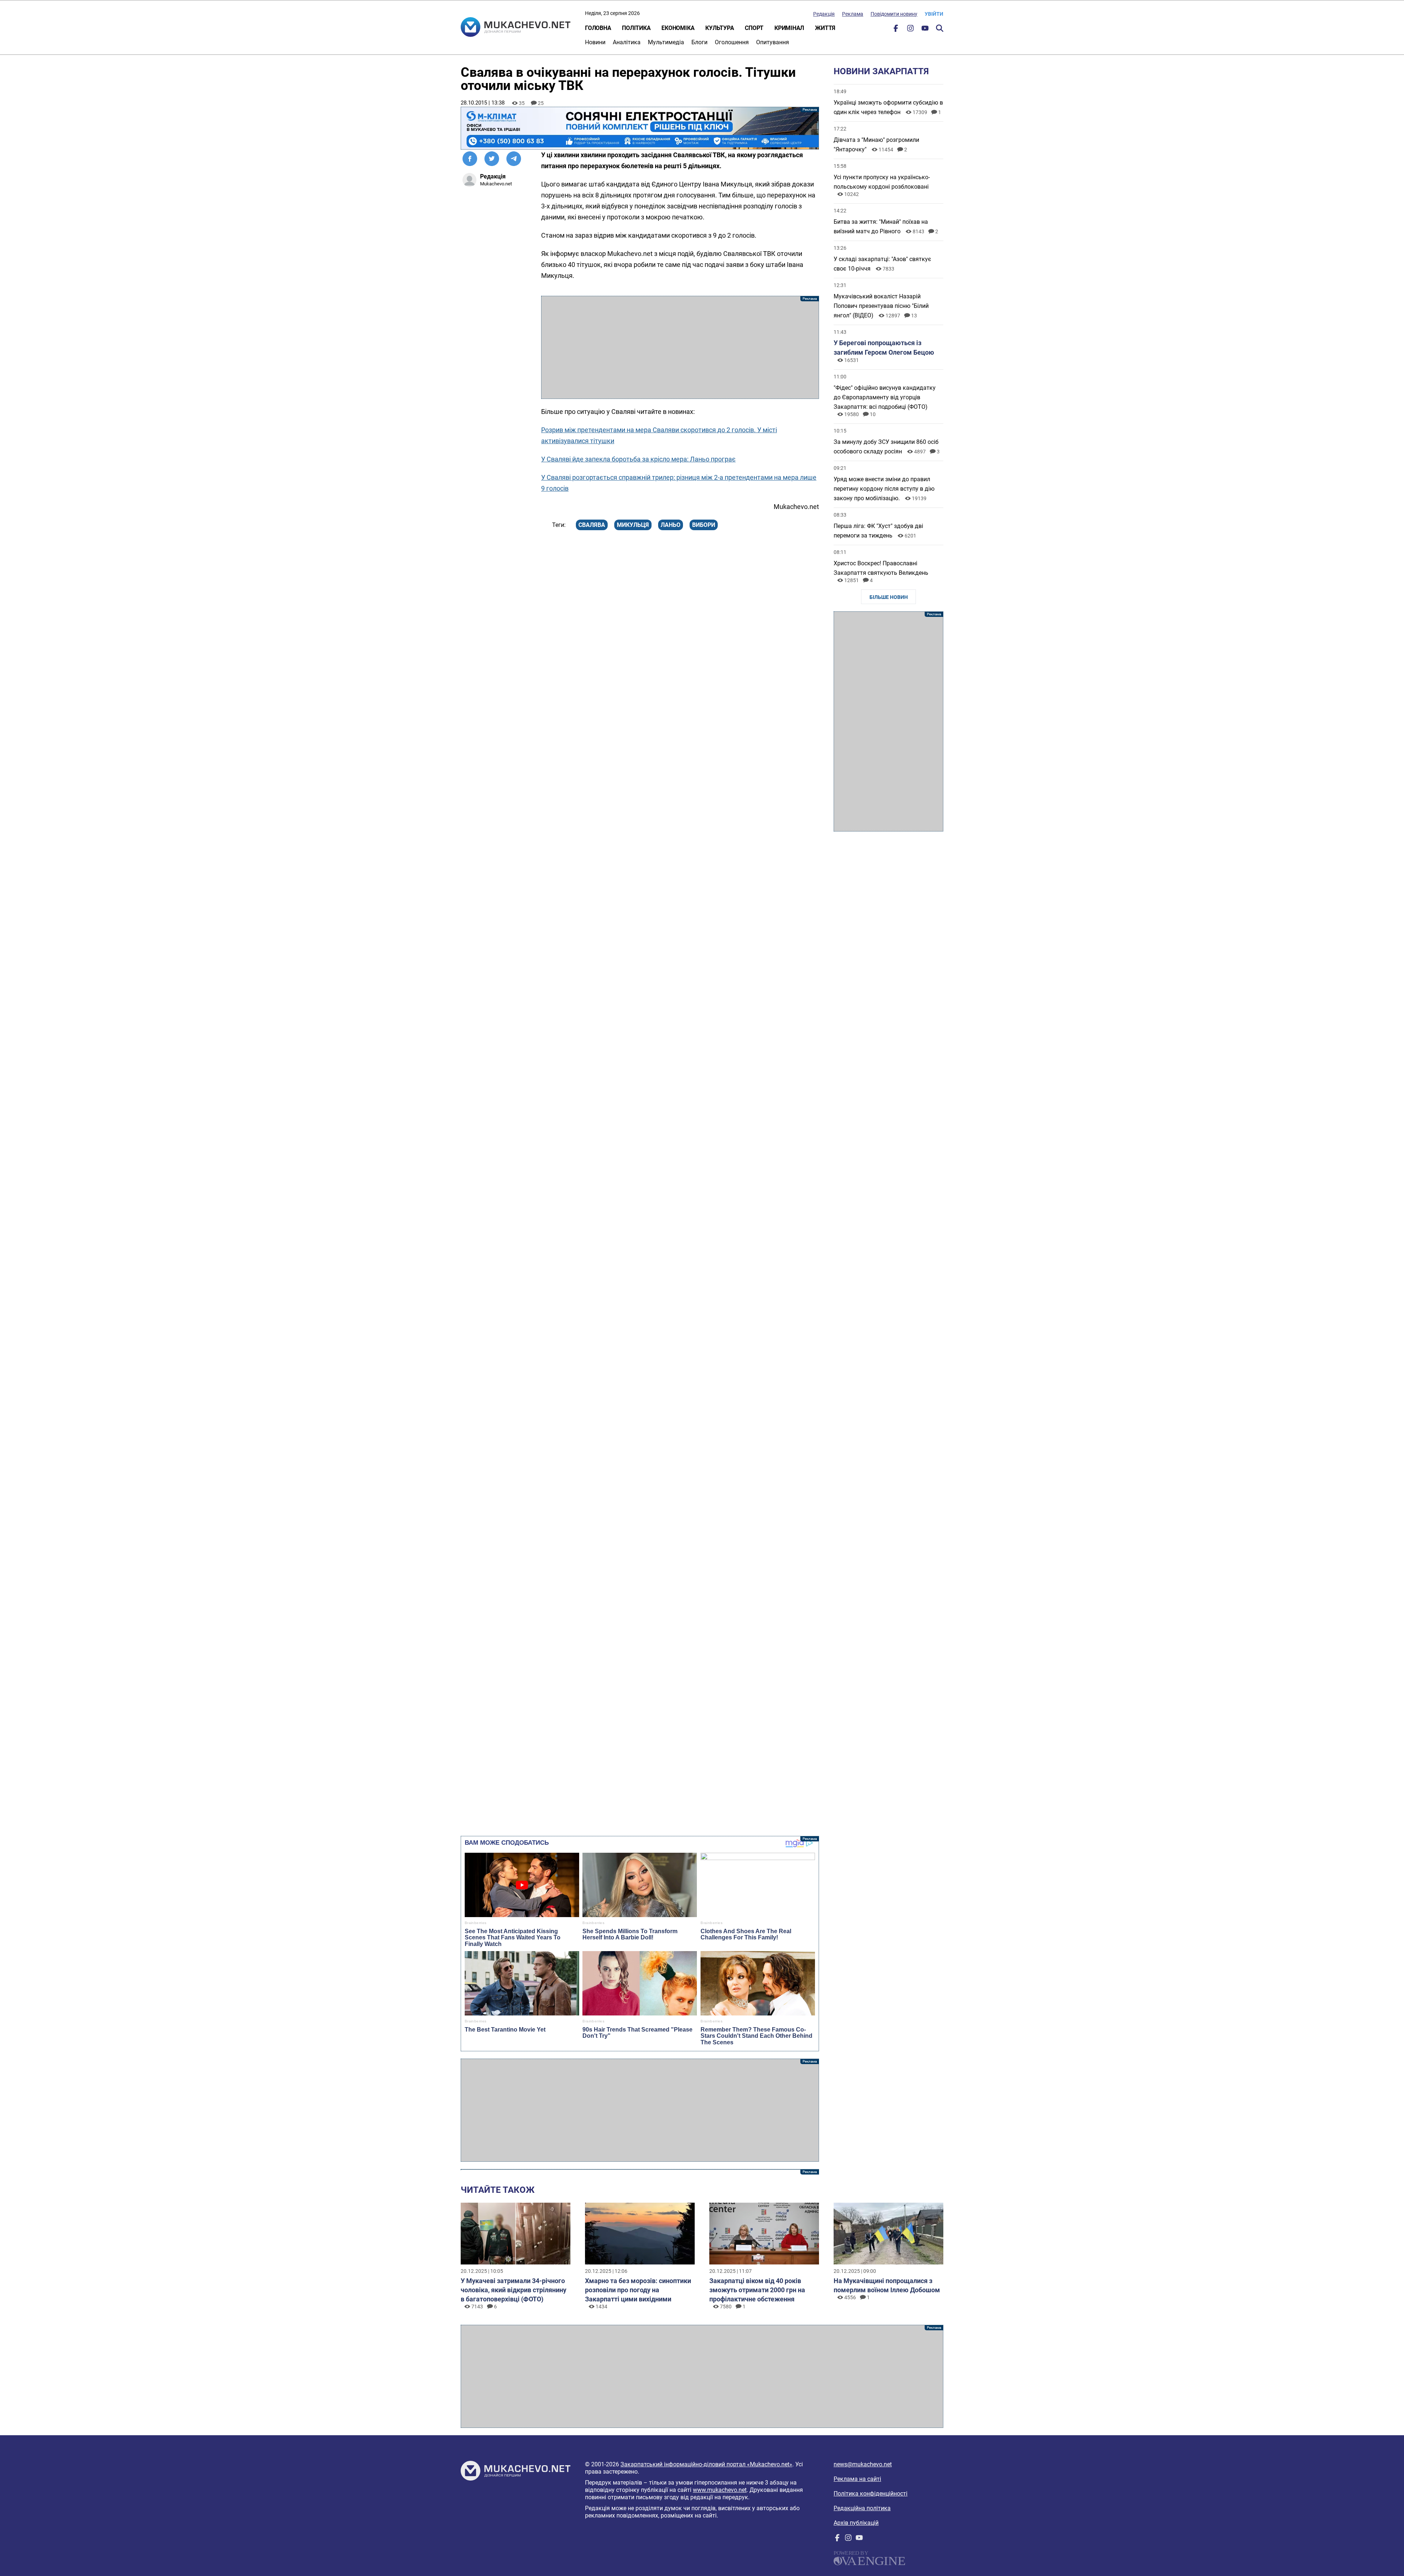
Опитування (773, 42)
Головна (598, 28)
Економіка (678, 28)
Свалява (592, 525)
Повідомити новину (894, 14)
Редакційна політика (862, 2508)
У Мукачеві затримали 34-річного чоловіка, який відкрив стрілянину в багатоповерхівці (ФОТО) (514, 2290)
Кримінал (789, 28)
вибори (704, 525)
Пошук (940, 28)
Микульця (633, 525)
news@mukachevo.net (863, 2464)
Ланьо (671, 525)
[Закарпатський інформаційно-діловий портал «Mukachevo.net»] (516, 28)
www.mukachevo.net (720, 2490)
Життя (825, 28)
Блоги (699, 42)
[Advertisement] (680, 347)
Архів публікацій (856, 2523)
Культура (720, 28)
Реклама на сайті (857, 2479)
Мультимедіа (666, 42)
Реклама (853, 14)
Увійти (934, 14)
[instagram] (910, 30)
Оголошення (732, 42)
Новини (595, 42)
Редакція (824, 14)
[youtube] (925, 30)
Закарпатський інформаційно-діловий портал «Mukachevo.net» (706, 2464)
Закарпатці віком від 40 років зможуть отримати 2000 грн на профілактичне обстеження (757, 2290)
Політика (636, 28)
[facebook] (896, 30)
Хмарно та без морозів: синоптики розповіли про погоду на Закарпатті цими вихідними (638, 2290)
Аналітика (627, 42)
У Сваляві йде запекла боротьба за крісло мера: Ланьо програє (638, 459)
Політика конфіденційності (871, 2494)
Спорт (754, 28)
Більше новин (889, 597)
